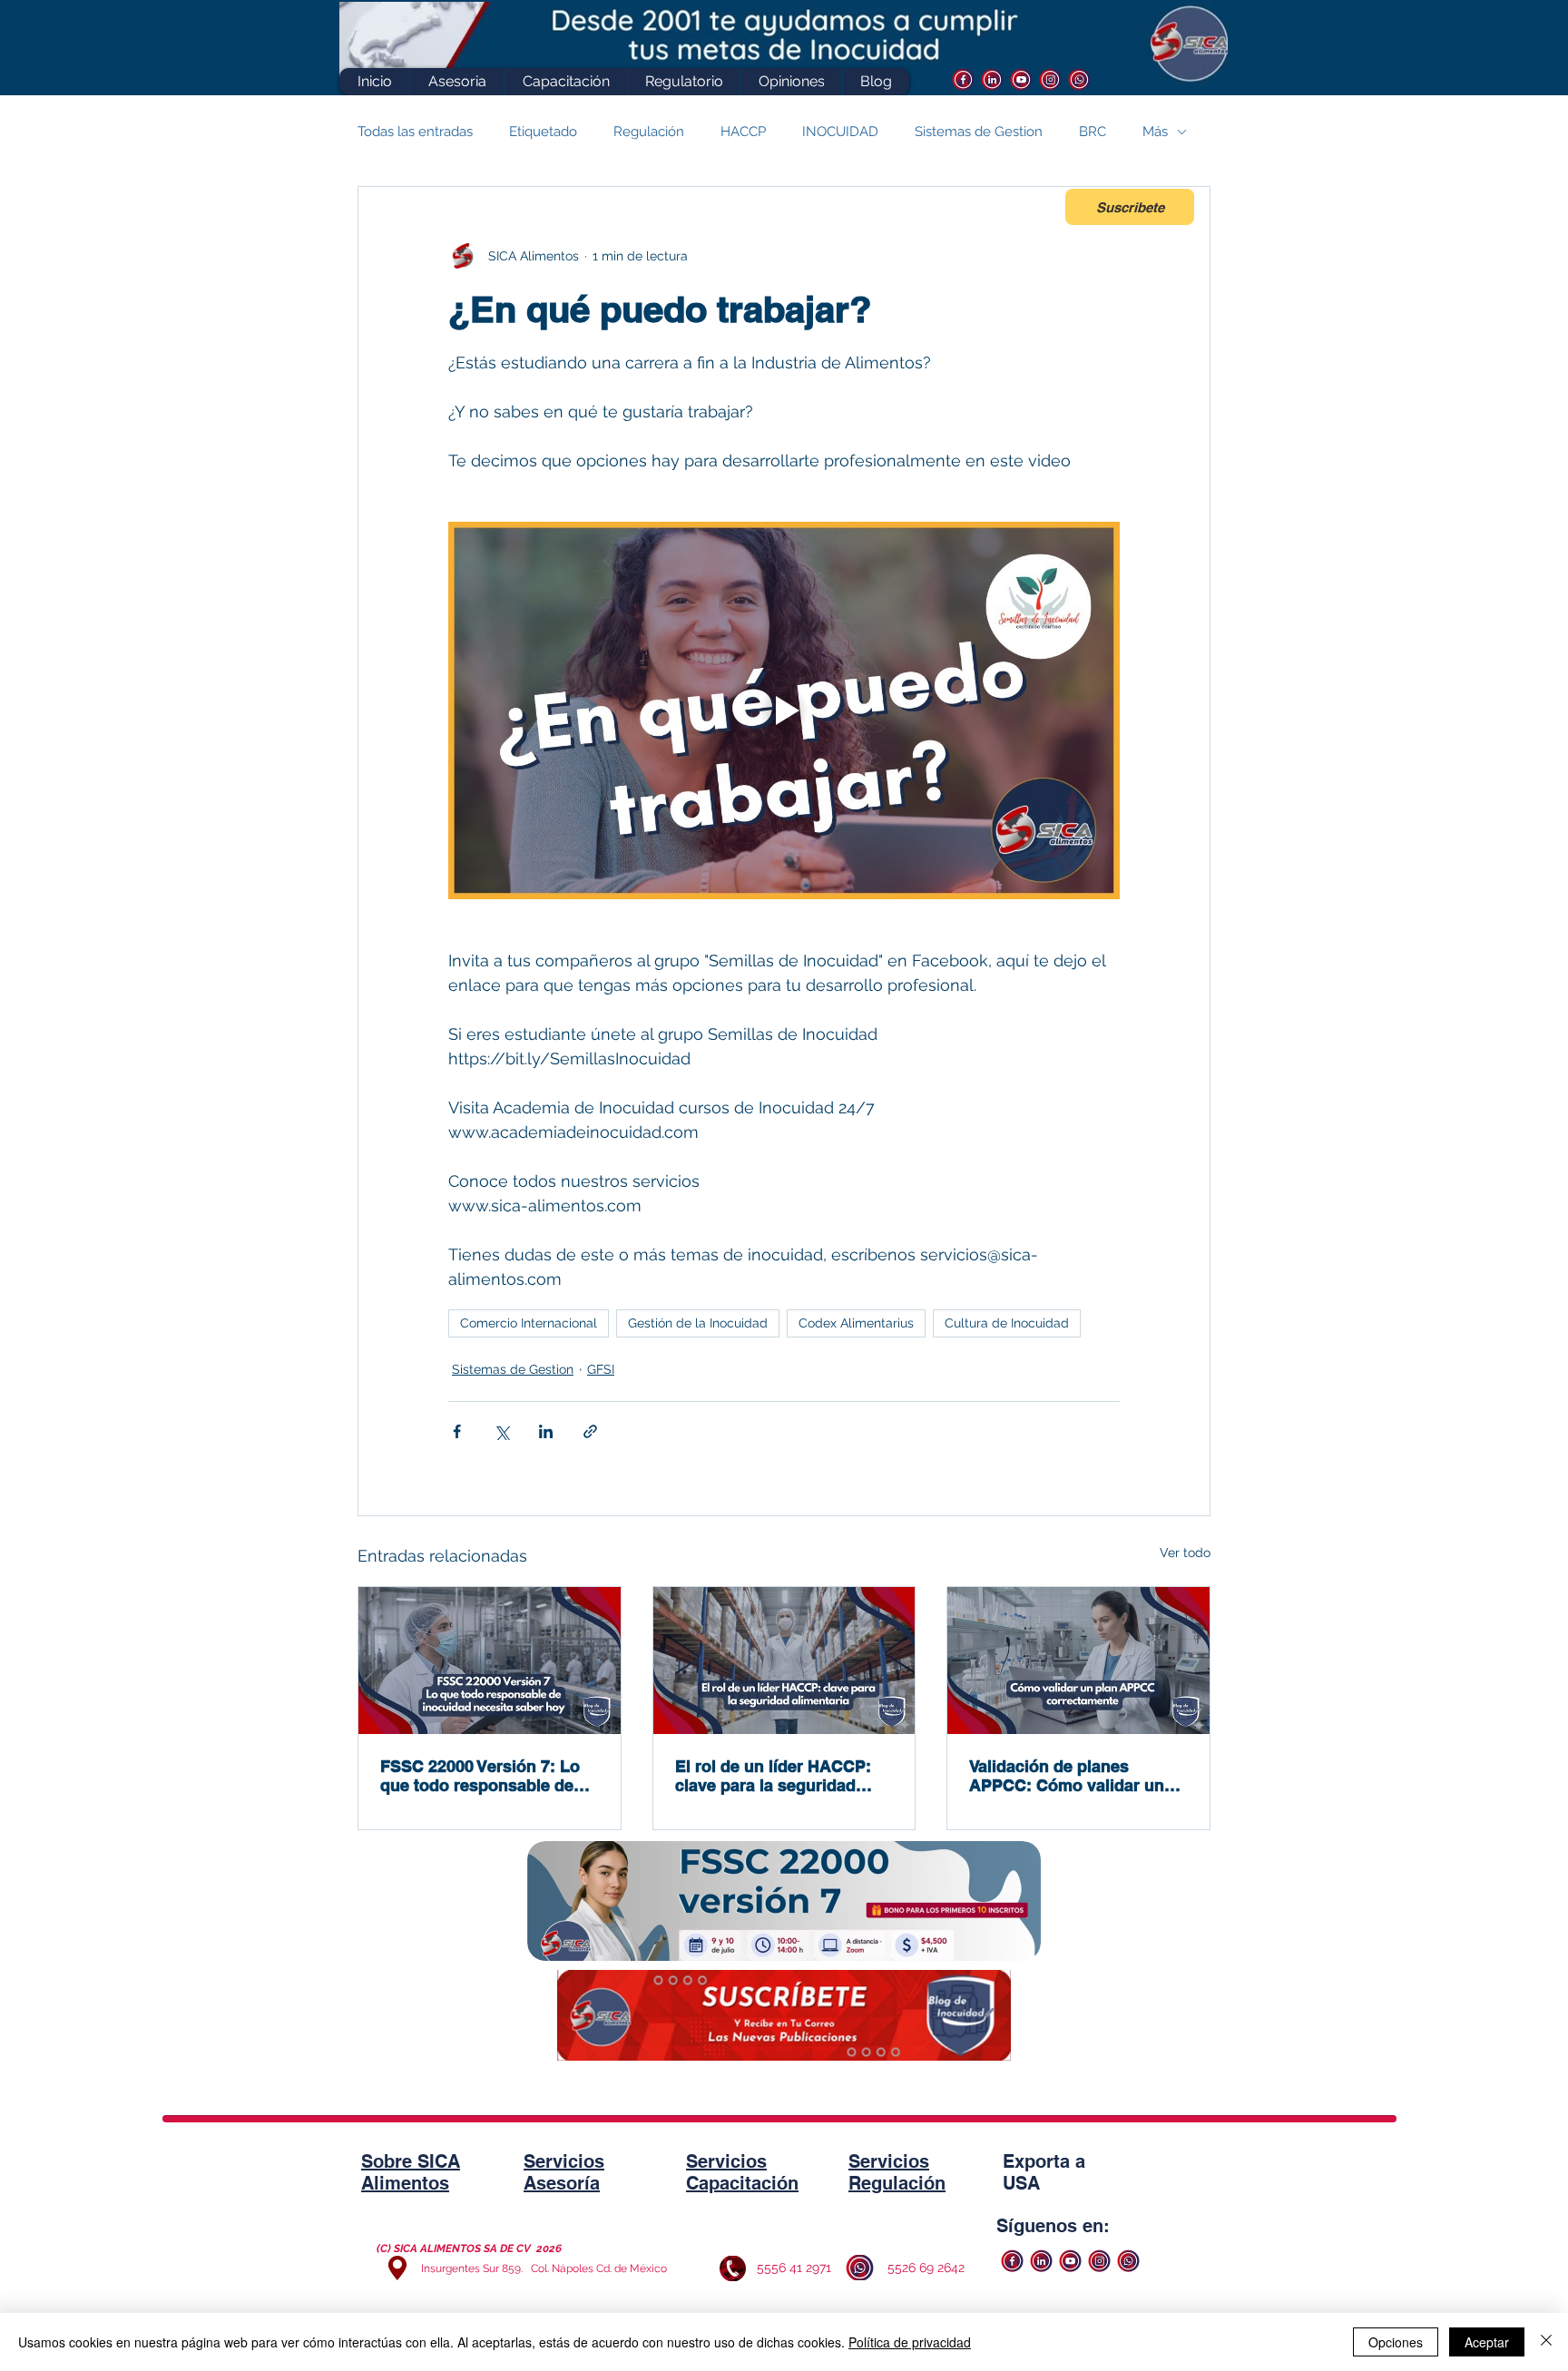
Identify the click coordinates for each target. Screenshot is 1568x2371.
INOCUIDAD (840, 132)
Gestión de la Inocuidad (698, 1323)
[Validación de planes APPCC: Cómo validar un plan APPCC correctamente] (1078, 1661)
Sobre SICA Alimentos (411, 2172)
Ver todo (1185, 1553)
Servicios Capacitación (742, 2172)
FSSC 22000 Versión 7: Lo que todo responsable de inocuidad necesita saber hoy (480, 1776)
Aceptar (1487, 2342)
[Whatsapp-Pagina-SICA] (1079, 79)
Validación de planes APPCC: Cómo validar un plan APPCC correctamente (1075, 1776)
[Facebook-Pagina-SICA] (963, 79)
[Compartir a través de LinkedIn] (546, 1431)
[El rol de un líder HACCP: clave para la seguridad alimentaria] (784, 1661)
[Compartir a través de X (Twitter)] (501, 1431)
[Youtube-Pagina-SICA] (1021, 79)
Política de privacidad (910, 2342)
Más (1155, 132)
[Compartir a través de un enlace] (590, 1431)
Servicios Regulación (897, 2172)
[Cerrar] (1546, 2342)
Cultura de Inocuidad (1007, 1323)
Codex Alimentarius (856, 1323)
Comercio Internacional (529, 1323)
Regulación (649, 132)
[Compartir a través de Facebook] (457, 1431)
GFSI (601, 1369)
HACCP (743, 132)
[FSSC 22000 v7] (490, 1661)
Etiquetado (543, 132)
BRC (1093, 132)
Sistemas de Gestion (979, 132)
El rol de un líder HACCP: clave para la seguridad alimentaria (773, 1776)
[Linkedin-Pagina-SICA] (992, 79)
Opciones (1396, 2342)
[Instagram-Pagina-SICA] (1050, 79)
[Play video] (784, 710)
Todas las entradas (415, 132)
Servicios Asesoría (564, 2172)
